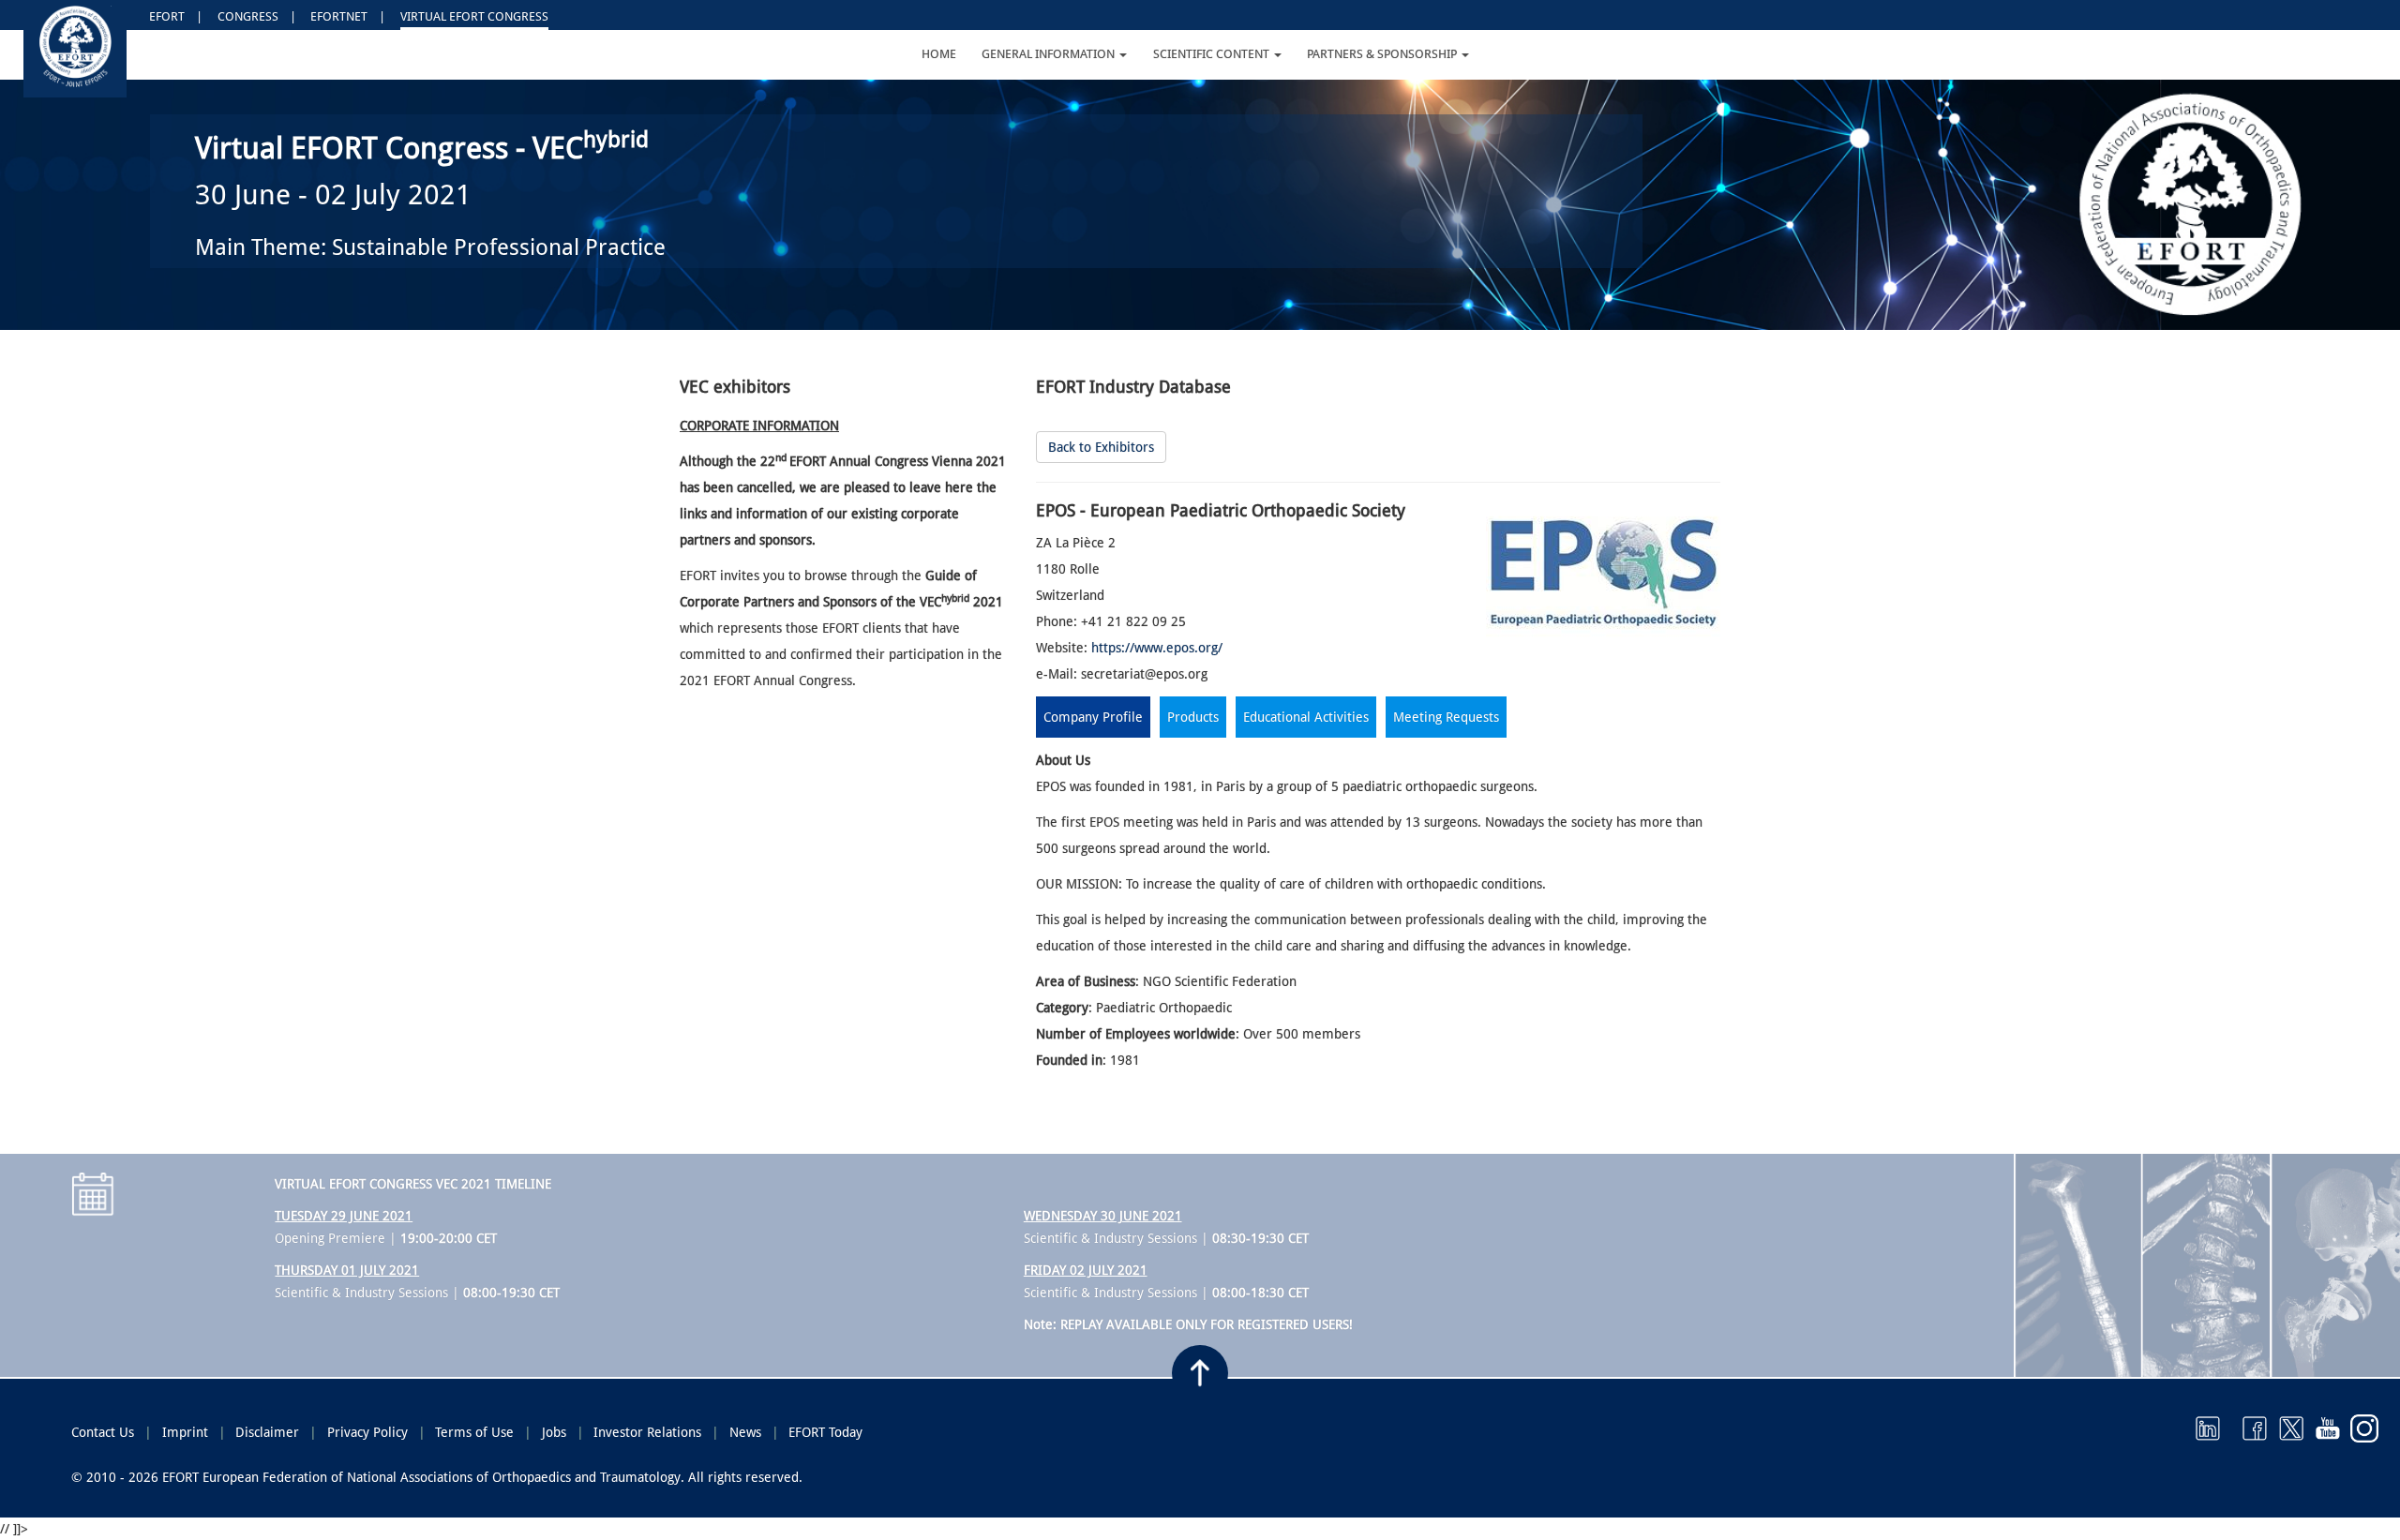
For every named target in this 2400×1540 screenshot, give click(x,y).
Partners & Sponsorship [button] (1383, 54)
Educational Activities (1306, 717)
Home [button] (939, 54)
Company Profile (1093, 717)
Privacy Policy (367, 1432)
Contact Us (103, 1432)
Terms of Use (474, 1432)
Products (1193, 717)
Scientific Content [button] (1213, 54)
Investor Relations (647, 1432)
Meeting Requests (1446, 717)
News (745, 1432)
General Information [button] (1050, 54)
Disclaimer (267, 1432)
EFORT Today (825, 1432)
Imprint (185, 1432)
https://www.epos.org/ (1157, 648)
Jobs (554, 1432)
